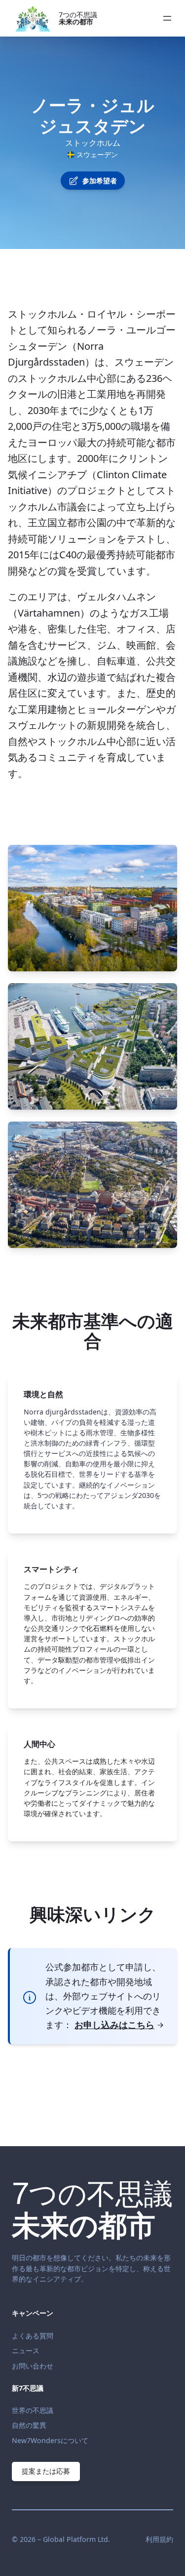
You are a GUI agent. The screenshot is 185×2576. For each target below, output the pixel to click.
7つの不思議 (78, 18)
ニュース (26, 2350)
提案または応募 (46, 2471)
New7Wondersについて (50, 2440)
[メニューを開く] (167, 18)
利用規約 (159, 2539)
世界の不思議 (33, 2410)
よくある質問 (33, 2336)
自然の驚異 (29, 2425)
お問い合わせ (33, 2366)
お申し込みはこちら (114, 2025)
